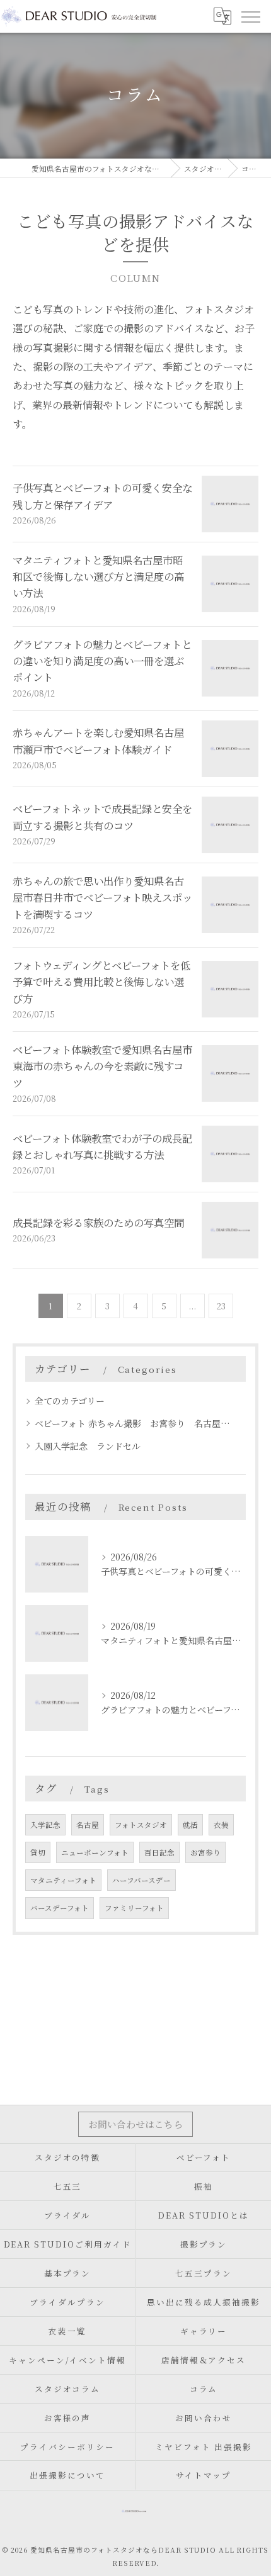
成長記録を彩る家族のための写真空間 (98, 1223)
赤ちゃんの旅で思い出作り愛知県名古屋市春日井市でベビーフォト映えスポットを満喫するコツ (102, 898)
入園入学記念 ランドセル (88, 1446)
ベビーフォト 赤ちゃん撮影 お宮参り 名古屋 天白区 (135, 1423)
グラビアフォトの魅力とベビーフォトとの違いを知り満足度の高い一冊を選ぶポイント (102, 661)
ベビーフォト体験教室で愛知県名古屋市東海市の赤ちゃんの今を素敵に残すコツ (102, 1066)
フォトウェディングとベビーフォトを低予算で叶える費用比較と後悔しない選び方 (101, 982)
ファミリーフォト (134, 1908)
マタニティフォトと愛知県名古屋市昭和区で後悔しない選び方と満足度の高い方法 (98, 577)
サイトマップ (204, 2475)
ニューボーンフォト (95, 1852)
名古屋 (88, 1825)
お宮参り (205, 1852)
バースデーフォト (60, 1908)
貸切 (38, 1852)
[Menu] (250, 16)
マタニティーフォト (63, 1880)
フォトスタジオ (141, 1825)
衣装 (221, 1825)
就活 (190, 1825)
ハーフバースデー (141, 1880)
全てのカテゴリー (70, 1401)
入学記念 (45, 1825)
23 (221, 1306)
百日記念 (159, 1852)
